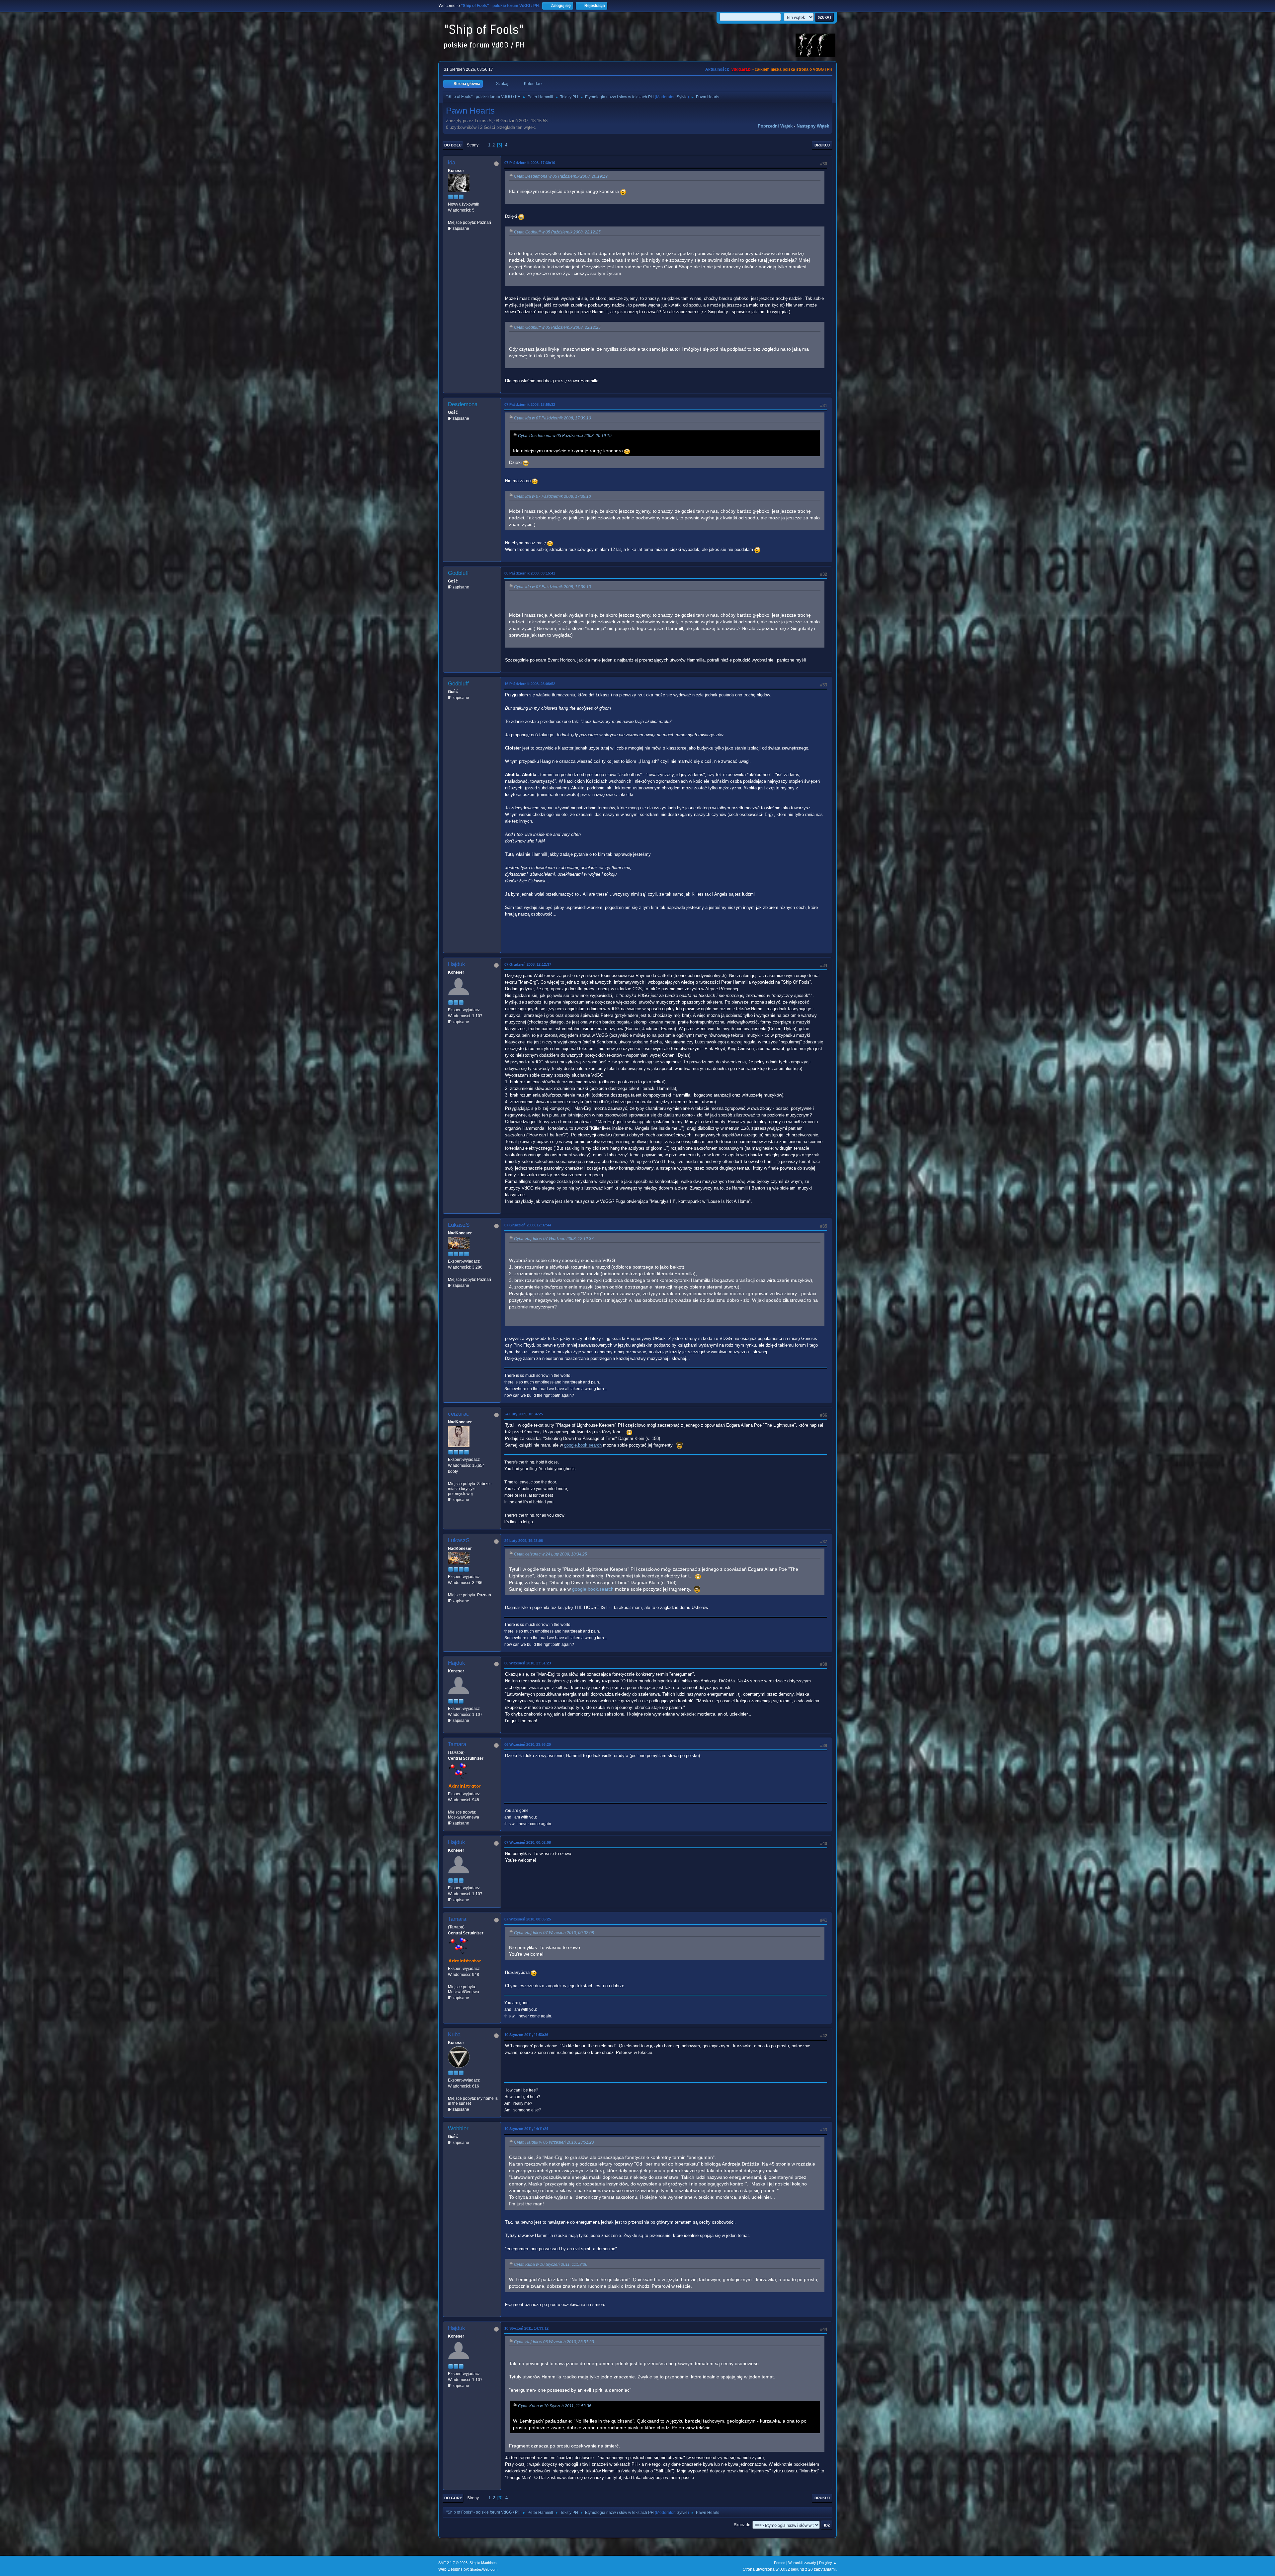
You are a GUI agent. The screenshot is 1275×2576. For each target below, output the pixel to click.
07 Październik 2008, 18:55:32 (530, 404)
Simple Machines (483, 2563)
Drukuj (822, 145)
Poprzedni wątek (775, 126)
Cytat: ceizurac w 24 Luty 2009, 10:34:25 (551, 1554)
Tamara (457, 1744)
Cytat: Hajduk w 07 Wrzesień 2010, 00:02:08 (554, 1933)
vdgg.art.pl (741, 69)
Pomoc (780, 2563)
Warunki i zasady (802, 2563)
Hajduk (457, 964)
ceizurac (459, 1414)
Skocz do (742, 2525)
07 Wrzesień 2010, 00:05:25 (528, 1919)
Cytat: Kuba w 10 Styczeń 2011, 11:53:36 (551, 2265)
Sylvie (682, 97)
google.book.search (583, 1445)
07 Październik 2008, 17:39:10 (530, 163)
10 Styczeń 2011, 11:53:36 (526, 2035)
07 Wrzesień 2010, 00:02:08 (528, 1842)
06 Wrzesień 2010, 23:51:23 (528, 1663)
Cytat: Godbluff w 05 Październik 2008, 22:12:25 (557, 232)
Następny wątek (813, 126)
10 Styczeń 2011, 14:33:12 (526, 2328)
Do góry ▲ (828, 2563)
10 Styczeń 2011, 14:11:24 (526, 2129)
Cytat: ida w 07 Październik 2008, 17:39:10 (552, 418)
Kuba (454, 2035)
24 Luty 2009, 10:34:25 (524, 1414)
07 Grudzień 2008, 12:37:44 (528, 1225)
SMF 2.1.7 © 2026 (453, 2563)
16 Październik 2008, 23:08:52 (530, 684)
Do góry (453, 2498)
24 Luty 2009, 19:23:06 (524, 1541)
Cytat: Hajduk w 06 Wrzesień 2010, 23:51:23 (554, 2142)
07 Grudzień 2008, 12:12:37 (528, 964)
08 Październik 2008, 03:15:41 (530, 573)
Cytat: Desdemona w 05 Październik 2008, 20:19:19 (561, 176)
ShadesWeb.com (484, 2569)
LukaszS (459, 1225)
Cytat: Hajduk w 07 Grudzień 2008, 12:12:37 (554, 1239)
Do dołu (453, 145)
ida (452, 163)
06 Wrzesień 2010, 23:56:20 (528, 1744)
